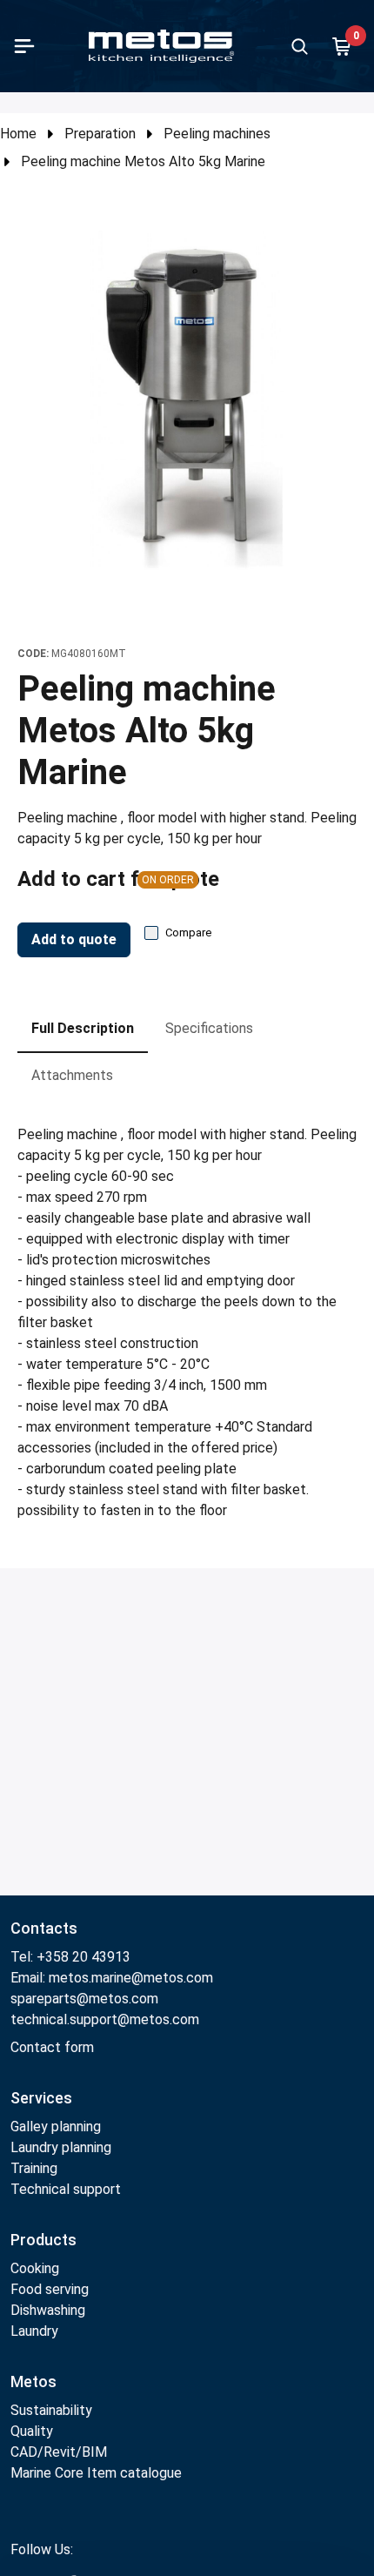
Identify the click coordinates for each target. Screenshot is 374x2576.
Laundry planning (61, 2147)
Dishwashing (48, 2310)
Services (41, 2098)
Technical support (66, 2189)
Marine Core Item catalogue (96, 2473)
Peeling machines (217, 134)
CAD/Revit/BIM (59, 2452)
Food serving (50, 2289)
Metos (33, 2381)
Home (18, 134)
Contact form (52, 2047)
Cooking (35, 2268)
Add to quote (74, 939)
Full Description (83, 1028)
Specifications (209, 1028)
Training (34, 2168)
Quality (32, 2431)
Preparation (100, 134)
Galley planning (56, 2127)
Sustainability (51, 2410)
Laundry (34, 2331)
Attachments (72, 1075)
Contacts (44, 1928)
